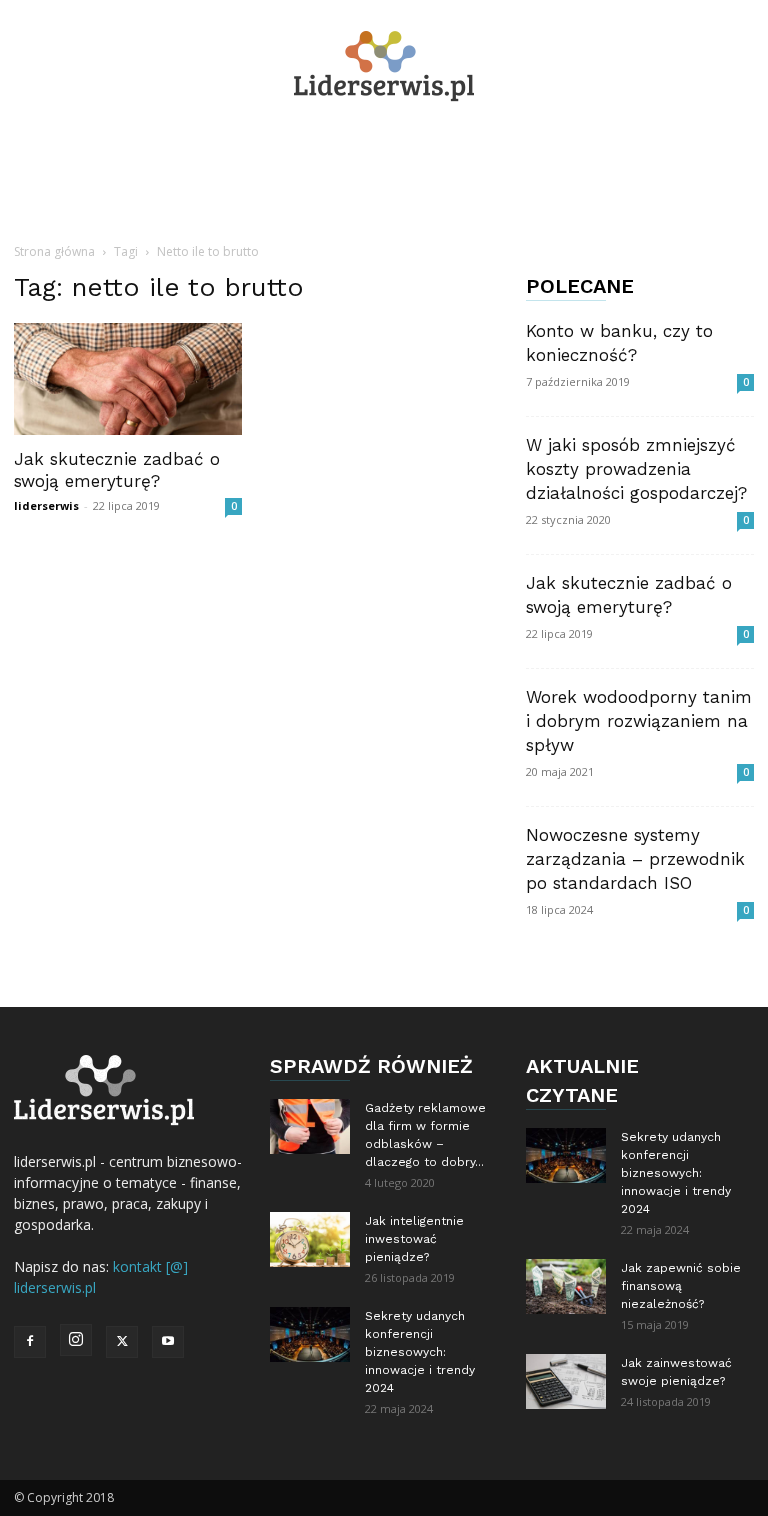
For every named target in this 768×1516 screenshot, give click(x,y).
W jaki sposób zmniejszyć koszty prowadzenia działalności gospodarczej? (636, 469)
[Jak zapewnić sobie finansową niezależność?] (566, 1286)
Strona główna (54, 251)
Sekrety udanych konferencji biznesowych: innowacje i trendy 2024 (420, 1352)
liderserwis (46, 505)
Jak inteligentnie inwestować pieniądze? (414, 1239)
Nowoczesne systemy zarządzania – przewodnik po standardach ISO (635, 859)
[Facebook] (30, 1342)
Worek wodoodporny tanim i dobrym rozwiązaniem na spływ (639, 721)
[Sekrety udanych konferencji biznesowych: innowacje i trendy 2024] (310, 1334)
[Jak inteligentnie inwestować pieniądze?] (310, 1239)
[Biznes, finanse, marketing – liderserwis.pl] (384, 66)
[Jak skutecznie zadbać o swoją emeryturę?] (128, 379)
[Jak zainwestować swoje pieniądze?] (566, 1381)
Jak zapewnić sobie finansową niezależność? (681, 1286)
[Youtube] (168, 1342)
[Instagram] (76, 1340)
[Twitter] (122, 1342)
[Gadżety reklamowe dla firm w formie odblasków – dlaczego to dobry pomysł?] (310, 1126)
